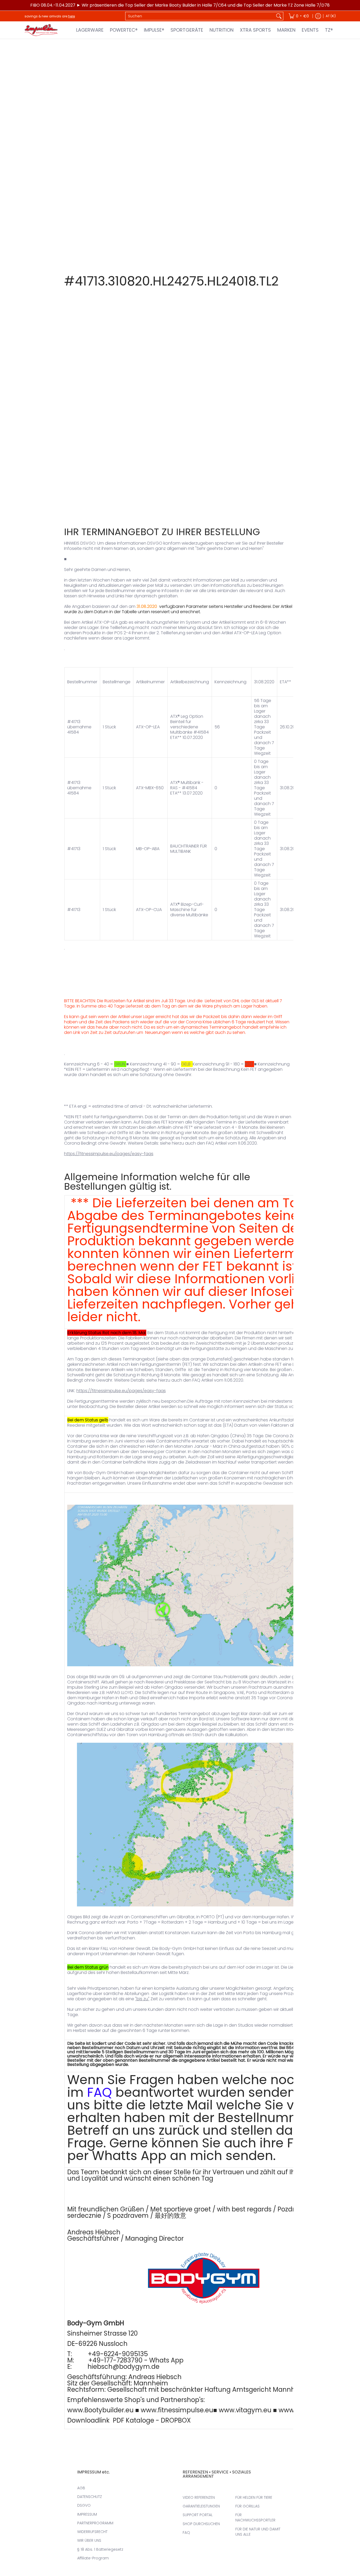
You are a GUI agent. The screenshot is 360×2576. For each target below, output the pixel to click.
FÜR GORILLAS (247, 2506)
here (71, 16)
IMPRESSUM (87, 2514)
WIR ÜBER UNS (89, 2540)
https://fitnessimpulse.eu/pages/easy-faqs (109, 1154)
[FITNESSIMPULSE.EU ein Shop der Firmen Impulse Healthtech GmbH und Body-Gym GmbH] (42, 30)
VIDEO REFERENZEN (199, 2497)
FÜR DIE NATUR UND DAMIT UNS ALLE (258, 2532)
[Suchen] (279, 16)
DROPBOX (176, 2420)
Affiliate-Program (93, 2558)
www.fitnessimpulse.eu (177, 2410)
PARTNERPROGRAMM (95, 2523)
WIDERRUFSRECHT (92, 2532)
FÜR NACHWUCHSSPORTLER (255, 2517)
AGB (81, 2488)
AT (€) (331, 16)
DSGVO (84, 2505)
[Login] (318, 16)
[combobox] (200, 16)
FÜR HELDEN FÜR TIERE (254, 2497)
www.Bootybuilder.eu (100, 2410)
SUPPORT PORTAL (198, 2515)
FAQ (99, 2092)
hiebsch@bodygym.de (123, 2367)
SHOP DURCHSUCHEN (201, 2524)
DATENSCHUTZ (90, 2497)
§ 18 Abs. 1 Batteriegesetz (100, 2549)
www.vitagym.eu (245, 2410)
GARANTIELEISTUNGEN (201, 2506)
